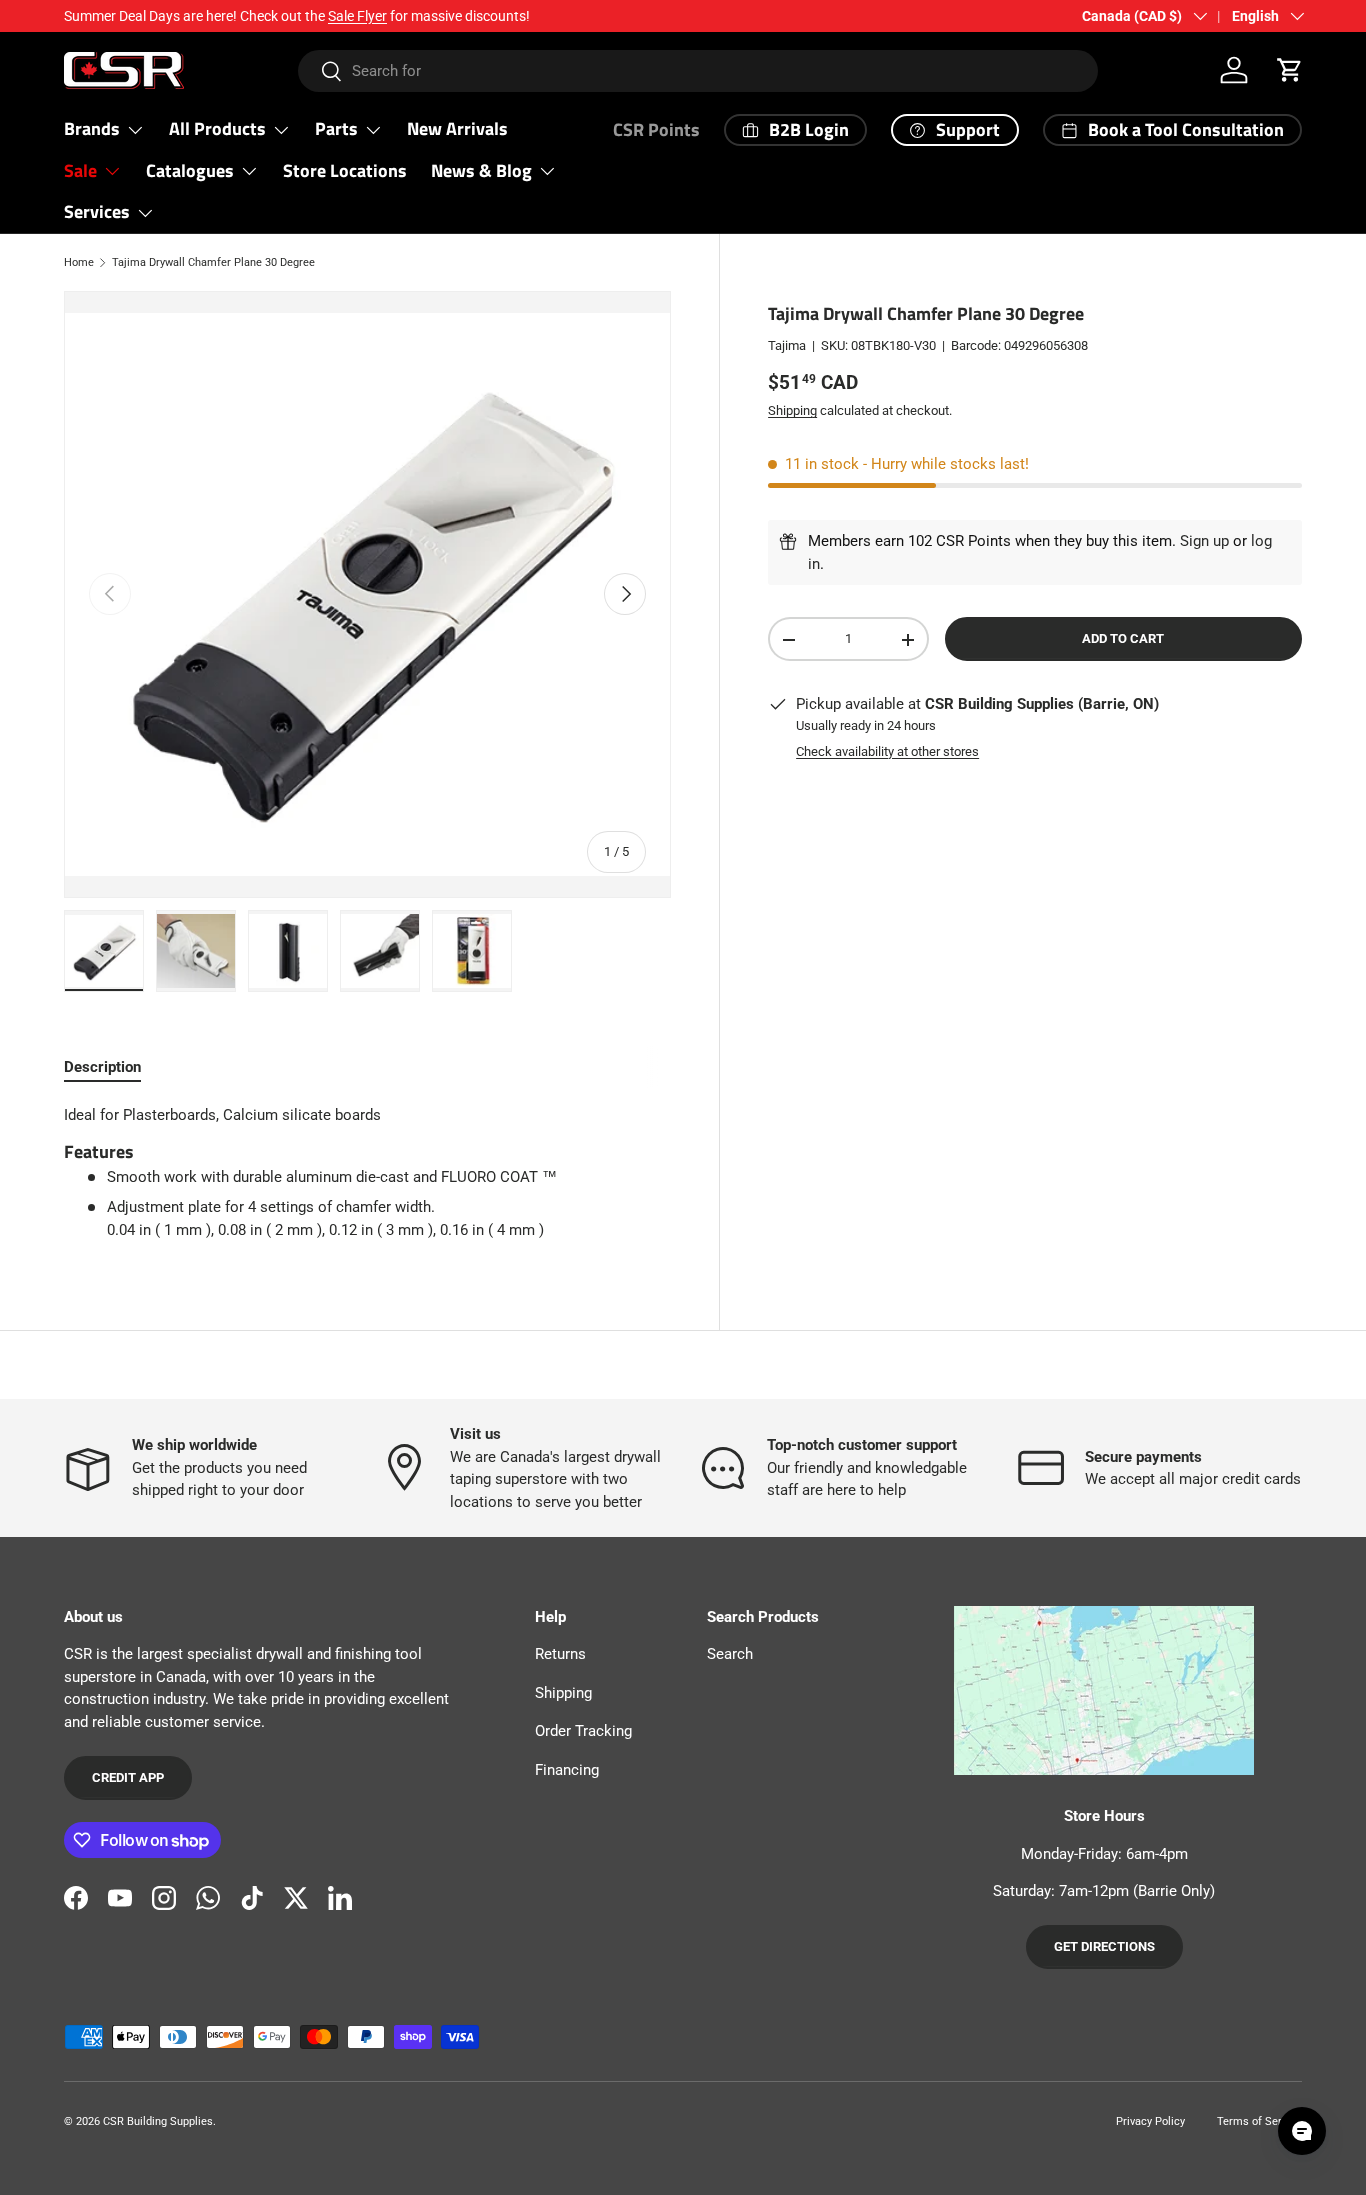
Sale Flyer (357, 16)
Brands (92, 128)
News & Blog (481, 170)
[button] (1290, 70)
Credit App (128, 1777)
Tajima (787, 346)
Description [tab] (102, 1067)
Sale (80, 170)
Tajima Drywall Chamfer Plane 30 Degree (213, 262)
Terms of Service (1259, 2121)
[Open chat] (1302, 2131)
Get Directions (1104, 1946)
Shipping (792, 410)
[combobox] (697, 71)
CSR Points (656, 129)
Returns (560, 1654)
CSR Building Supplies (158, 2121)
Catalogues (190, 170)
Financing (567, 1770)
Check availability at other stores (887, 751)
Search (730, 1654)
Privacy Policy (1150, 2121)
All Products (217, 128)
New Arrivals (457, 128)
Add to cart (1123, 639)
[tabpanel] (367, 1173)
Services (97, 211)
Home (79, 262)
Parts (336, 128)
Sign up (1204, 542)
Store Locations (345, 170)
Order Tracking (583, 1731)
